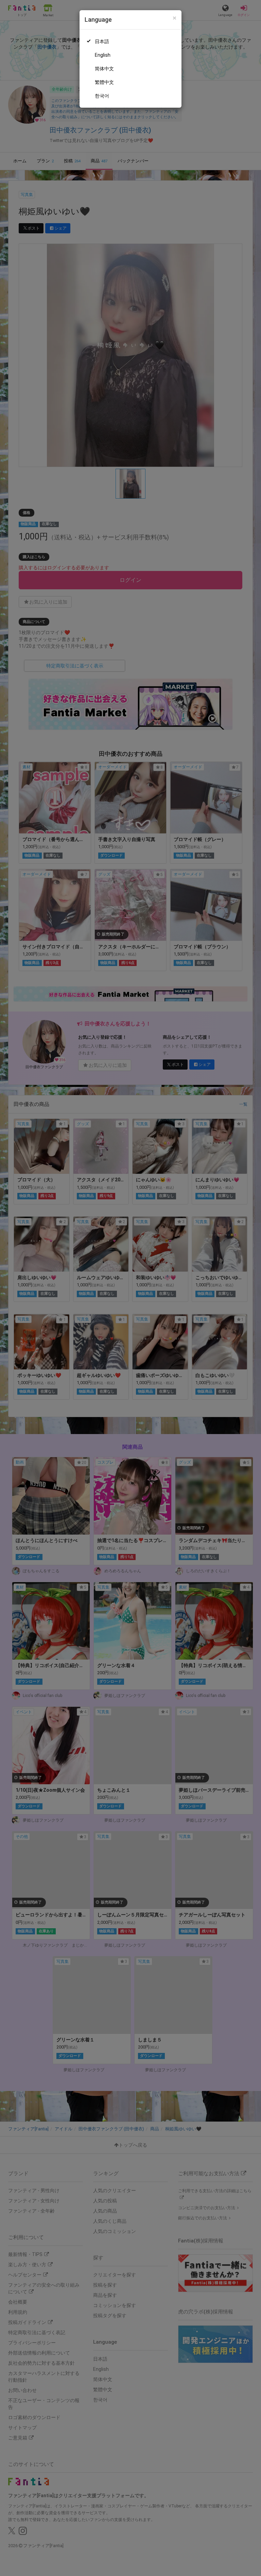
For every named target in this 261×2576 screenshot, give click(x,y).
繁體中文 (104, 82)
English (103, 55)
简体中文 (104, 69)
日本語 (102, 41)
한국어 (102, 96)
